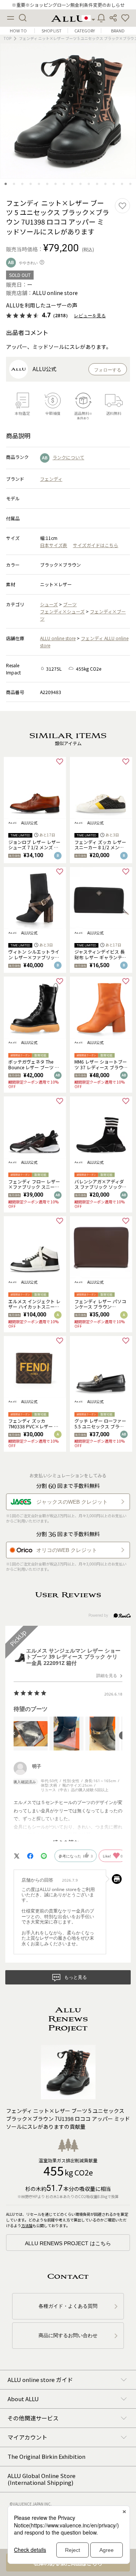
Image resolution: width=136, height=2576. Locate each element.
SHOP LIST (52, 31)
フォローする (108, 370)
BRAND (118, 31)
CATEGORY (85, 31)
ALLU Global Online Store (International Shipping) (42, 2479)
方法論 (27, 2225)
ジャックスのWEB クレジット (72, 1502)
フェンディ (51, 479)
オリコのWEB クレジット (67, 1550)
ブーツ (70, 604)
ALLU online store (58, 638)
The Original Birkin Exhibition (46, 2456)
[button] (125, 18)
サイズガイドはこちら (96, 545)
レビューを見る (90, 316)
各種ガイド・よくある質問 (68, 2306)
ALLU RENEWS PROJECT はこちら (68, 2243)
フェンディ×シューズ (62, 611)
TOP (8, 38)
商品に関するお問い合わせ (68, 2335)
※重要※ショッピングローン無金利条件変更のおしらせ (68, 5)
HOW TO (18, 31)
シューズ (49, 604)
